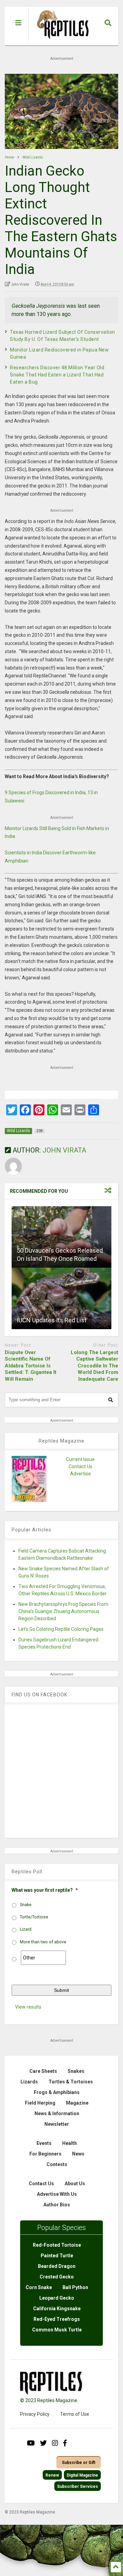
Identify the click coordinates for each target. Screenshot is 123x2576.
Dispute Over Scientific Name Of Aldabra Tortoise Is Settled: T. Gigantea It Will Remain (31, 1366)
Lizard (26, 1929)
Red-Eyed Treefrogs (57, 2319)
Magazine (77, 2103)
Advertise (80, 1474)
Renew (52, 2475)
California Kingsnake (57, 2309)
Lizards (29, 2082)
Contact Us (80, 1466)
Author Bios (57, 2205)
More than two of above (43, 1942)
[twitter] (43, 2443)
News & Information (57, 2113)
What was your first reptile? (45, 1890)
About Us (75, 2184)
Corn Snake (39, 2287)
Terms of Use (75, 2414)
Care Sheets (43, 2071)
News (78, 2154)
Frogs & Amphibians (57, 2092)
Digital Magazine (82, 2475)
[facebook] (65, 2443)
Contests (57, 2164)
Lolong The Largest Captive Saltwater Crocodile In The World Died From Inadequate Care (94, 1366)
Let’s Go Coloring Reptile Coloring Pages (61, 1629)
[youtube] (31, 2443)
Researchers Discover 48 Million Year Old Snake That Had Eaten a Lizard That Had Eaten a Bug (57, 375)
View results (28, 2007)
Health (70, 2143)
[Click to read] (61, 1237)
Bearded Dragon (57, 2266)
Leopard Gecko (57, 2298)
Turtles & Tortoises (71, 2082)
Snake (26, 1905)
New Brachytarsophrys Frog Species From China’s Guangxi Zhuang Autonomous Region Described (63, 1611)
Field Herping (40, 2103)
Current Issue (80, 1459)
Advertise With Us (57, 2194)
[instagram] (55, 2443)
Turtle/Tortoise (34, 1917)
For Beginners (45, 2154)
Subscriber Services (78, 2487)
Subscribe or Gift (79, 2463)
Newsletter (57, 2124)
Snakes (76, 2071)
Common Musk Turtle (57, 2330)
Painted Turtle (57, 2256)
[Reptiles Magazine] (60, 42)
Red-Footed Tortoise (57, 2245)
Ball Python (75, 2287)
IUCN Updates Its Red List (52, 1320)
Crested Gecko (57, 2277)
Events (44, 2143)
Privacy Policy (35, 2414)
